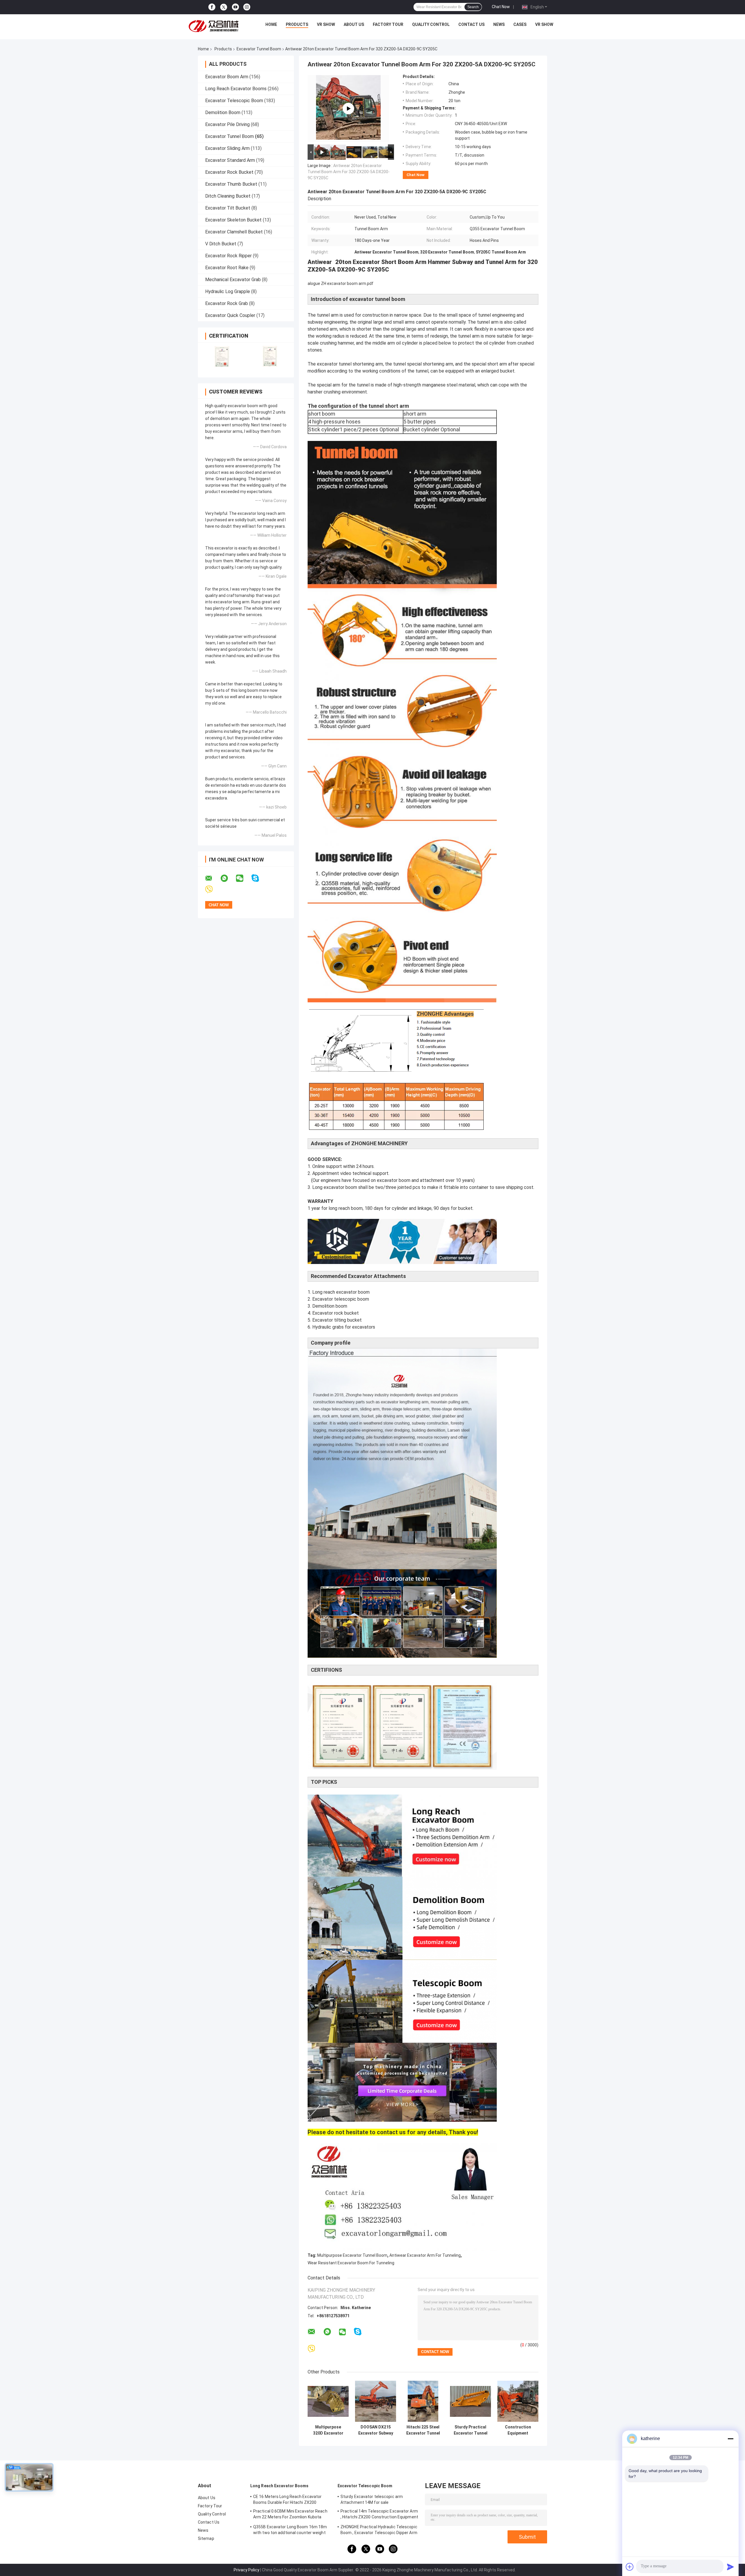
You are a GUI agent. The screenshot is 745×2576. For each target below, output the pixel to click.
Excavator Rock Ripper (228, 256)
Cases (520, 24)
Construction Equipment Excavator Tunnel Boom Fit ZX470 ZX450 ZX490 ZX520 (518, 2430)
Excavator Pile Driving (227, 124)
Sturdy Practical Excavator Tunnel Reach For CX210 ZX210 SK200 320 (471, 2430)
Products (297, 24)
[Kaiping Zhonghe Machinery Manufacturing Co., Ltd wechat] (243, 878)
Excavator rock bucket (336, 1313)
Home (271, 24)
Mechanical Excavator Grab (233, 280)
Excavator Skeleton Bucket (233, 220)
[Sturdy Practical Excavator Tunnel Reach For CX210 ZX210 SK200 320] (470, 2401)
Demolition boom (330, 1306)
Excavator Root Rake (227, 268)
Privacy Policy (246, 2570)
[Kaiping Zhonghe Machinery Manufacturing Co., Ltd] (215, 26)
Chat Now (501, 7)
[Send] (730, 2567)
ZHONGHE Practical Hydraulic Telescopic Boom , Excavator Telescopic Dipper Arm (379, 2530)
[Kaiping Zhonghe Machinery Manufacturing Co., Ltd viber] (213, 890)
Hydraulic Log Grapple (228, 291)
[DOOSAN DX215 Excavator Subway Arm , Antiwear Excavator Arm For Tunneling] (376, 2401)
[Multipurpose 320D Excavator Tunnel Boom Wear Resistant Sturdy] (328, 2401)
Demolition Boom (223, 112)
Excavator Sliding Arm (227, 148)
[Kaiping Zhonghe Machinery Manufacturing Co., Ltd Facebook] (212, 7)
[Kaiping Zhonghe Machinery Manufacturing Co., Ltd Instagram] (247, 7)
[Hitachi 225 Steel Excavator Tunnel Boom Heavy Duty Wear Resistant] (423, 2401)
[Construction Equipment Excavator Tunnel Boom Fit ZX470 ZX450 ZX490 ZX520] (518, 2401)
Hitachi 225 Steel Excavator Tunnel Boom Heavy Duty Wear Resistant (423, 2430)
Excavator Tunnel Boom (259, 49)
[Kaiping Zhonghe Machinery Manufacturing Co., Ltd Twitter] (224, 7)
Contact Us (471, 24)
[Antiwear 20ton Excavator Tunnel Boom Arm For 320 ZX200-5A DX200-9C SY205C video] (348, 109)
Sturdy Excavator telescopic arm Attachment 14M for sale (372, 2499)
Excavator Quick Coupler (230, 315)
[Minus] (730, 2439)
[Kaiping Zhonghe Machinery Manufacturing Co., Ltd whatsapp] (228, 878)
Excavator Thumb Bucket (231, 184)
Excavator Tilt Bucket (228, 208)
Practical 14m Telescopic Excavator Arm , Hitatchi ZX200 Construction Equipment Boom (379, 2515)
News (499, 24)
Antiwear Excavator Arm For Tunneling (425, 2255)
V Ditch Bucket (221, 244)
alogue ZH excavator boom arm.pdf (340, 283)
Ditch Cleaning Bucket (228, 196)
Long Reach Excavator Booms (236, 89)
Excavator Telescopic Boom (234, 101)
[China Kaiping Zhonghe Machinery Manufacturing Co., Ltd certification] (222, 356)
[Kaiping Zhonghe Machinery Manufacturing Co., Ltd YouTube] (235, 7)
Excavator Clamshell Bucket (234, 232)
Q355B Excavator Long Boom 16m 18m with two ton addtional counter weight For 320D (290, 2531)
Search (473, 7)
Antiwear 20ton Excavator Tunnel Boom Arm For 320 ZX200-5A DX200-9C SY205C (349, 172)
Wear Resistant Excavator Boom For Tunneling (351, 2263)
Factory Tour (388, 24)
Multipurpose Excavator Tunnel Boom (352, 2255)
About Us (354, 24)
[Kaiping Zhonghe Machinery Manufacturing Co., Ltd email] (212, 878)
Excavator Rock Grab (227, 303)
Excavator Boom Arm (227, 77)
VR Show (326, 24)
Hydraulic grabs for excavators (344, 1327)
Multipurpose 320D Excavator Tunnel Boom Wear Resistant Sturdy (328, 2430)
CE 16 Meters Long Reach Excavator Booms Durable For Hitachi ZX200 (287, 2499)
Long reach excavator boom (341, 1292)
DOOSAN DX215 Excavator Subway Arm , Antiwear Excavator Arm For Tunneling (376, 2430)
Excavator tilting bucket (337, 1320)
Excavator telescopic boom (341, 1299)
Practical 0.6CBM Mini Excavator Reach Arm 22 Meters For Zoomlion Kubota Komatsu (290, 2515)
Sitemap (206, 2538)
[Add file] (630, 2567)
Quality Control (431, 24)
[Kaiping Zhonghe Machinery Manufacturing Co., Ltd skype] (259, 878)
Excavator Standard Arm (230, 160)
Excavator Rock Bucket (229, 172)
